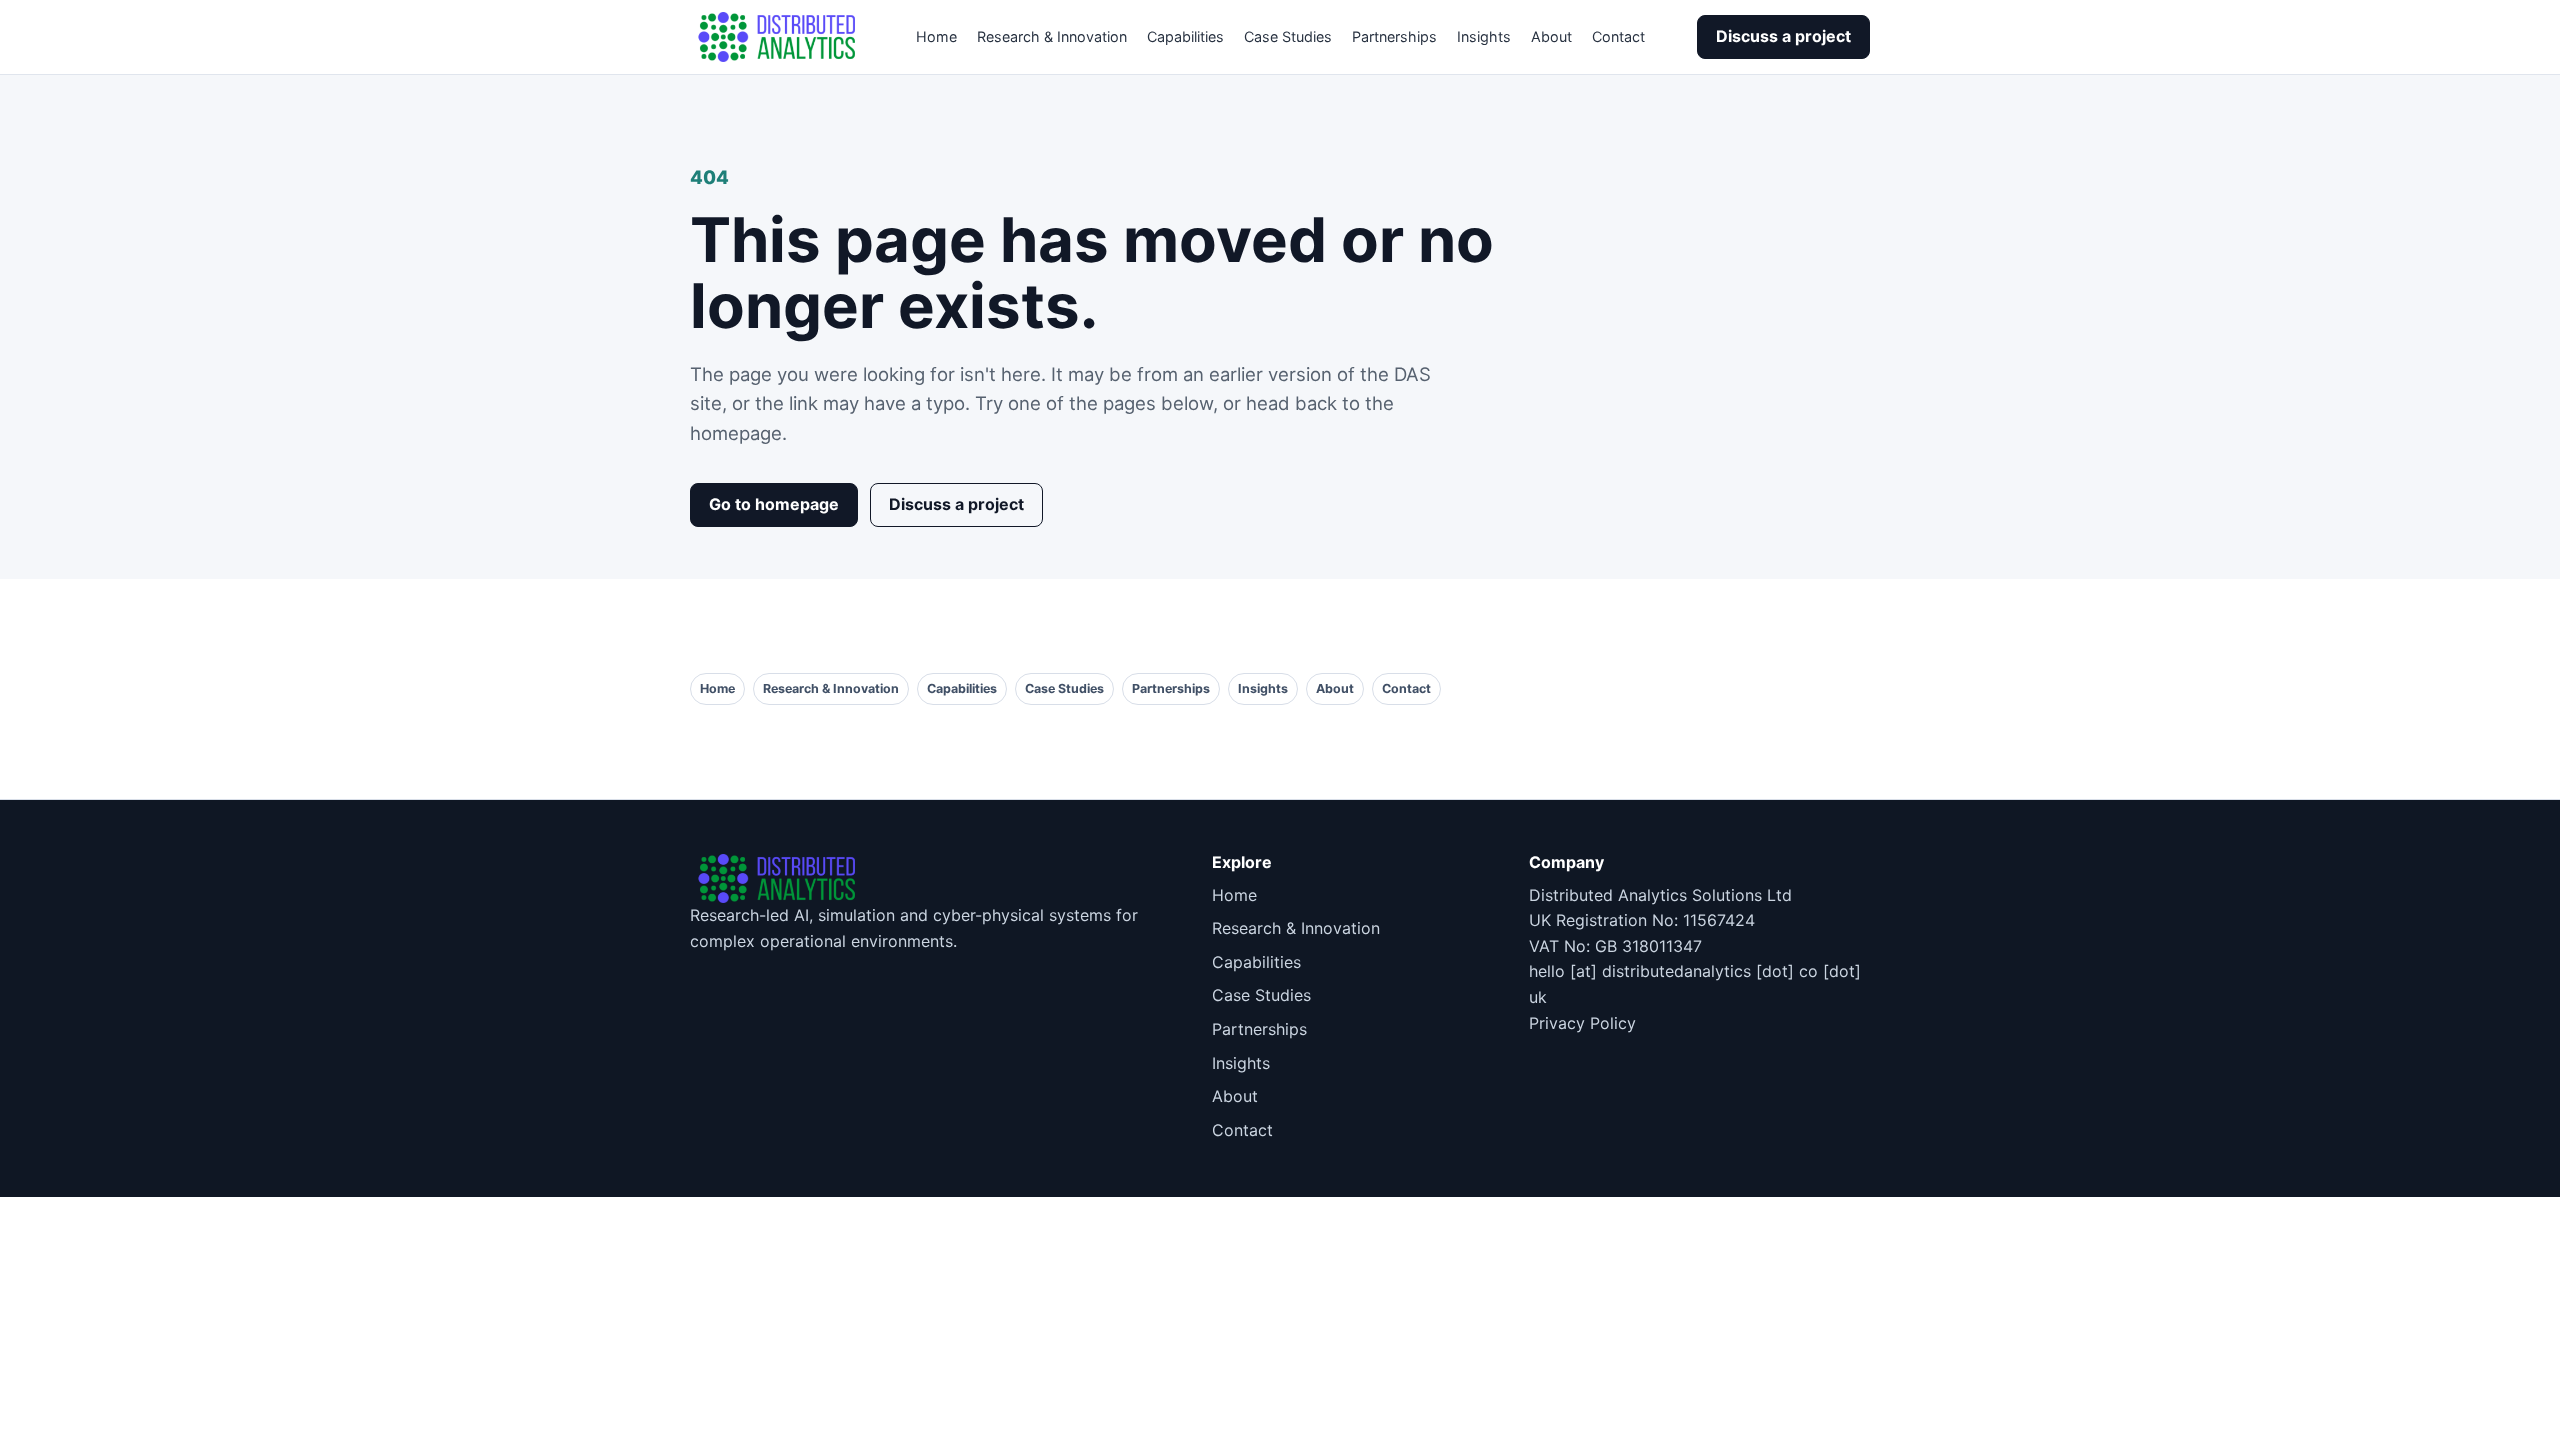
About (1551, 36)
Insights (1484, 36)
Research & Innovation (1052, 36)
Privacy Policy (1582, 1023)
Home (936, 36)
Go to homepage (774, 504)
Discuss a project (1783, 36)
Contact (1618, 36)
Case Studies (1288, 36)
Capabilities (1185, 36)
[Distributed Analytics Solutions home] (777, 37)
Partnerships (1394, 36)
